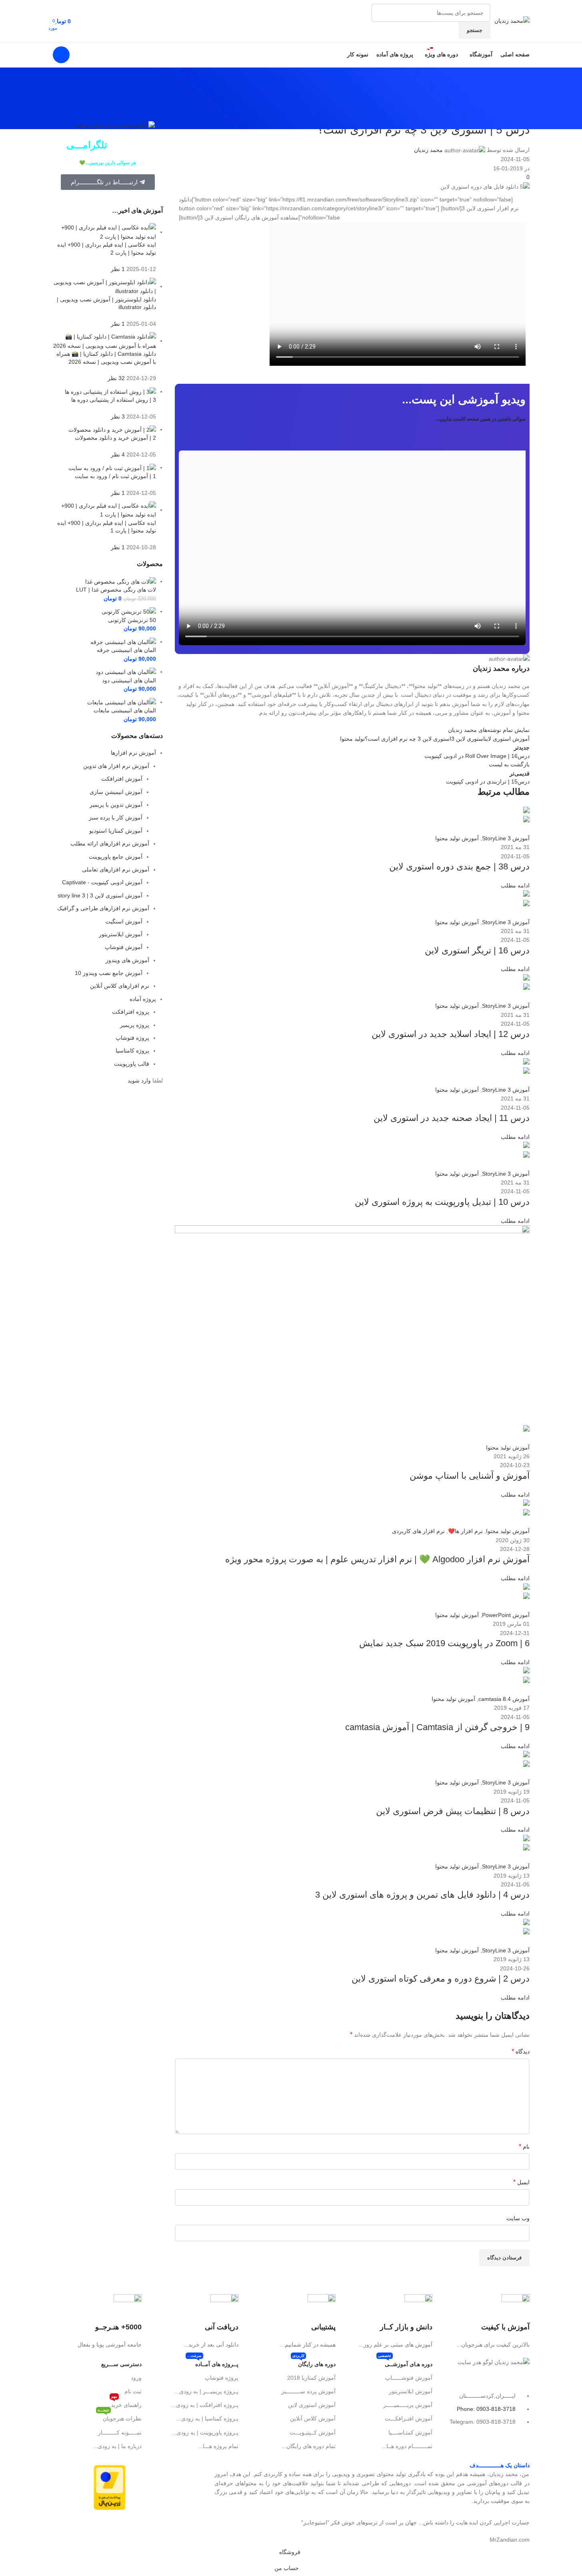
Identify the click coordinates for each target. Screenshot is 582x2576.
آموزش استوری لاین (312, 2405)
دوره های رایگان (314, 2362)
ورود (136, 2378)
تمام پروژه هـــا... (218, 2446)
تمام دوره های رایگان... (308, 2446)
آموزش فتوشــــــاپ (409, 2378)
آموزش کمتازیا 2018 (311, 2378)
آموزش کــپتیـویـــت (312, 2432)
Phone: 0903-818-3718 (486, 2409)
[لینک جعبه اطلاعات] (485, 2322)
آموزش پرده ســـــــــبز (308, 2391)
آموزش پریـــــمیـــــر (408, 2405)
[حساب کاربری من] (61, 55)
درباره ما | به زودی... (117, 2446)
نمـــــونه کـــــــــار (120, 2432)
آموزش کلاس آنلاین (313, 2418)
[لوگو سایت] (512, 20)
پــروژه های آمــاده (213, 2362)
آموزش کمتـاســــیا (410, 2432)
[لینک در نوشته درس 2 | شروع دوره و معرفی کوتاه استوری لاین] (291, 1272)
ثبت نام (133, 2391)
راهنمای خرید (126, 2403)
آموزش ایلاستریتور (411, 2391)
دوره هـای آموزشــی (405, 2362)
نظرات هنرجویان (120, 2417)
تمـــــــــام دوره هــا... (407, 2446)
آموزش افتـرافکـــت (409, 2418)
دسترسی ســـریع (121, 2364)
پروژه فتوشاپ (222, 2378)
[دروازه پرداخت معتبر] (110, 2487)
